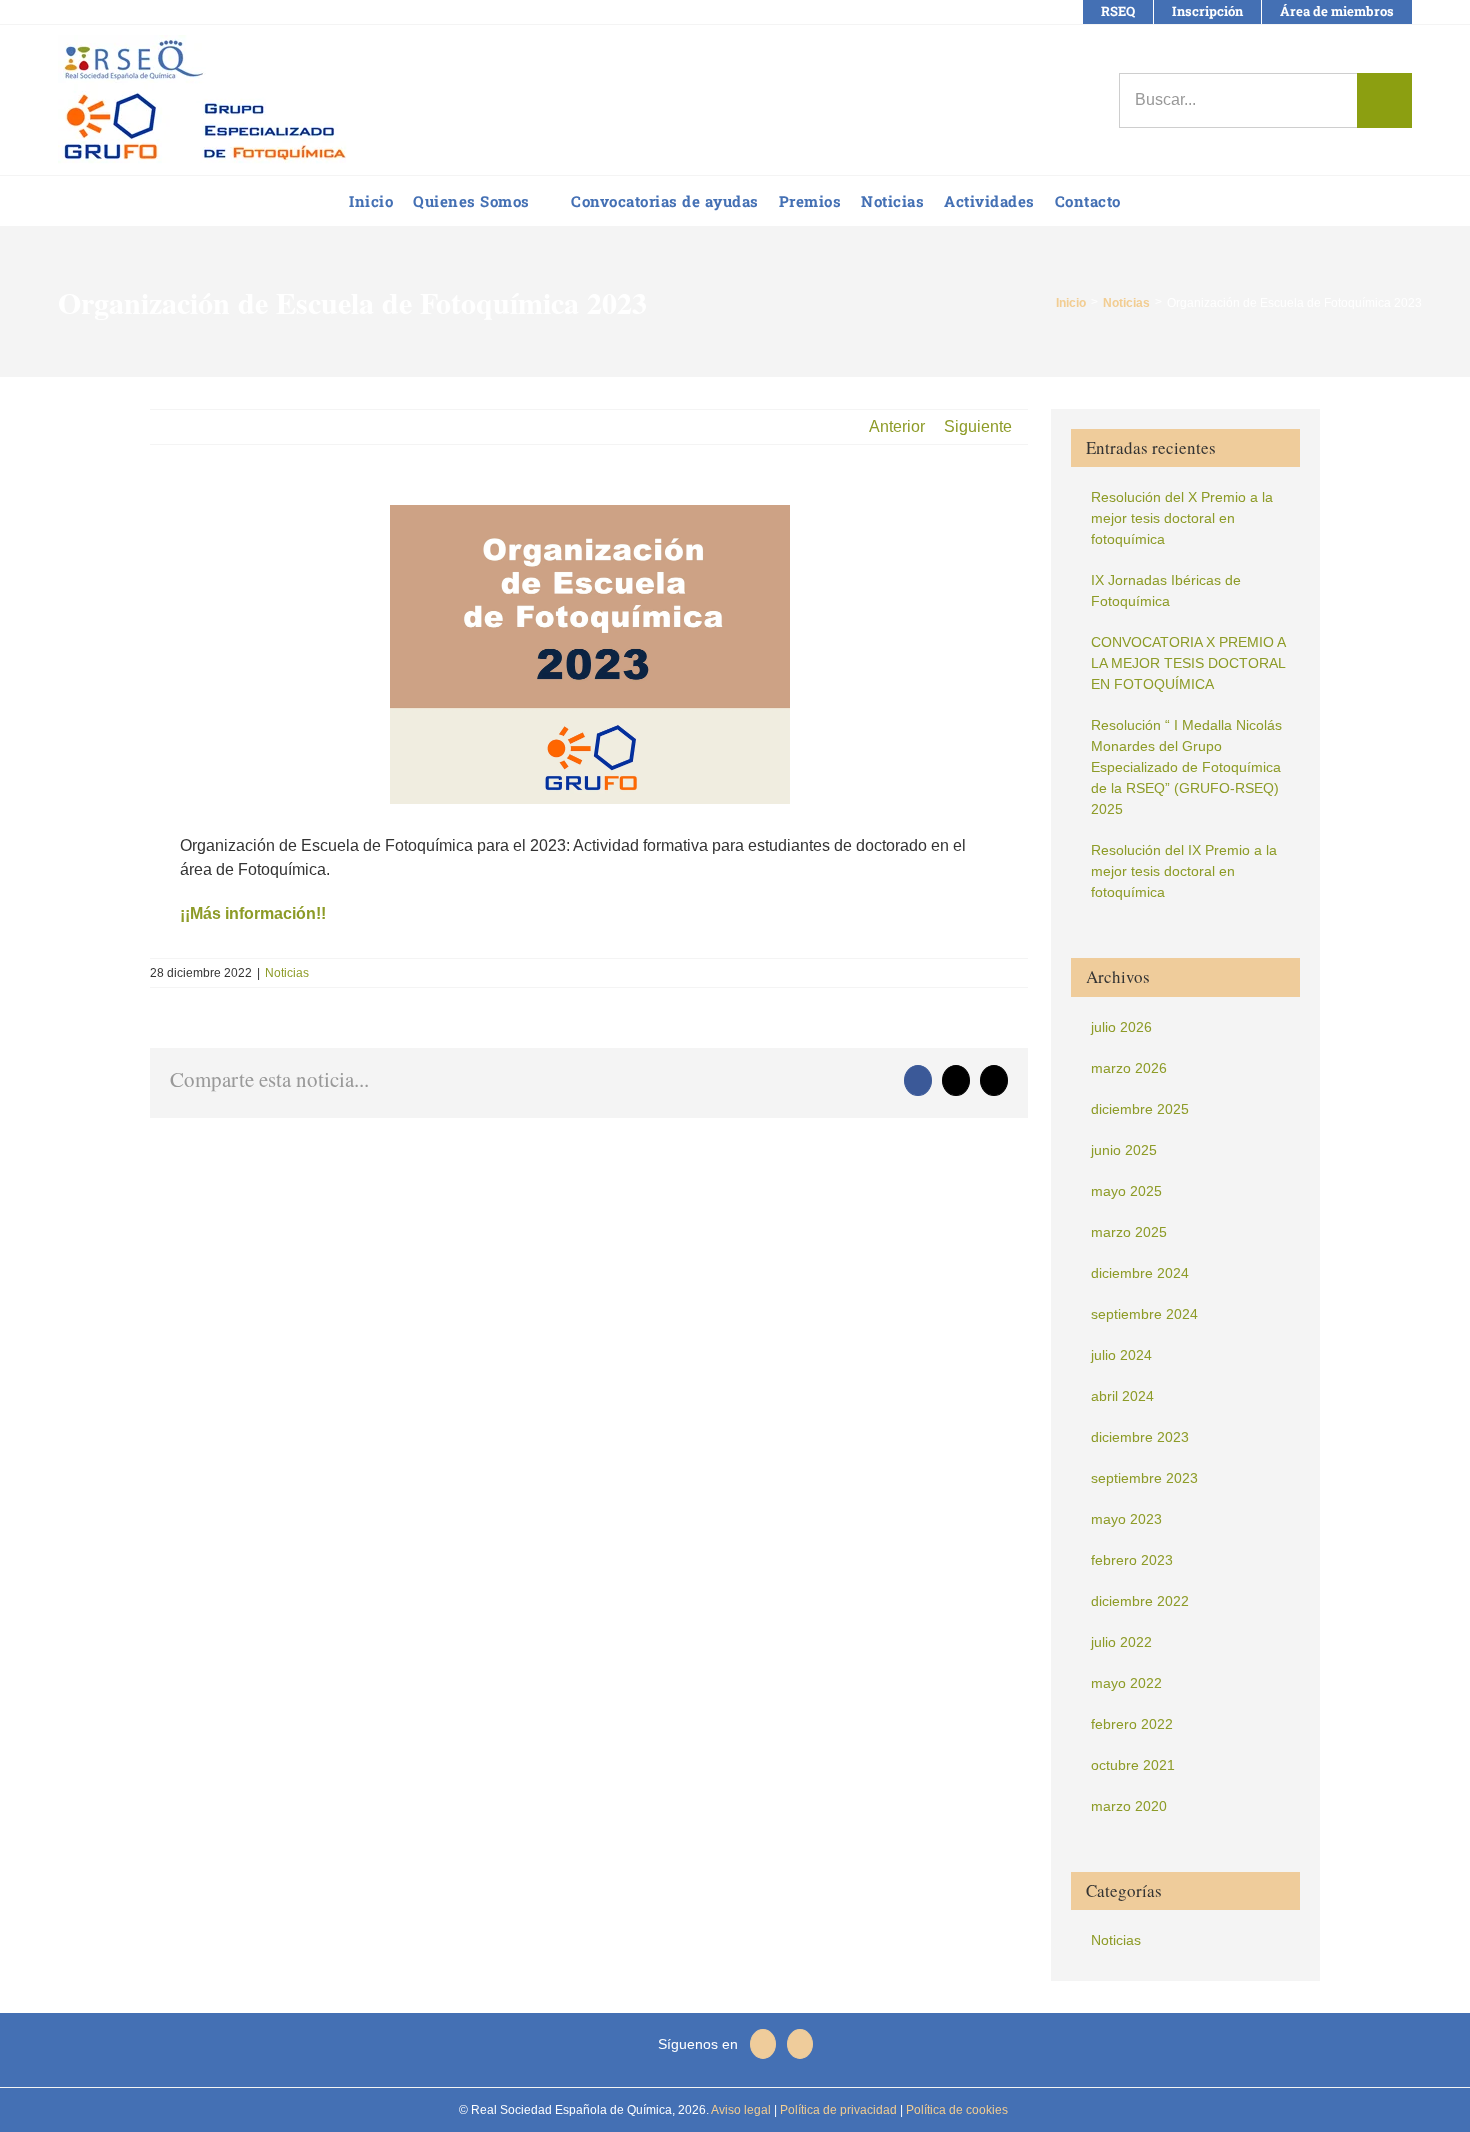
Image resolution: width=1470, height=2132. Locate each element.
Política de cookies (955, 2110)
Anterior (897, 426)
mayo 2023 (1126, 1519)
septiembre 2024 (1144, 1314)
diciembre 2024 (1140, 1273)
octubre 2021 (1133, 1765)
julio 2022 (1121, 1642)
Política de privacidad (837, 2110)
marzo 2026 (1129, 1068)
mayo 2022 (1126, 1683)
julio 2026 (1121, 1027)
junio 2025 (1124, 1150)
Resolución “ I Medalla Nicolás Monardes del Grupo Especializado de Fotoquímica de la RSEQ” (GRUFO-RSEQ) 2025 (1186, 767)
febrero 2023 (1132, 1560)
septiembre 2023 (1144, 1478)
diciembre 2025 (1140, 1109)
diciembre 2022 (1140, 1601)
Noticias (287, 973)
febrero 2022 (1132, 1724)
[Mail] (763, 2044)
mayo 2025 (1126, 1191)
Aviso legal (741, 2110)
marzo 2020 (1129, 1806)
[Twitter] (800, 2044)
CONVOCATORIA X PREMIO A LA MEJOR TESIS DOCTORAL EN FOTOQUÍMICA (1188, 663)
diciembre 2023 (1140, 1437)
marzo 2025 (1129, 1232)
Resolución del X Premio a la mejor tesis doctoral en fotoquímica (1182, 518)
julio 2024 (1121, 1355)
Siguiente (978, 426)
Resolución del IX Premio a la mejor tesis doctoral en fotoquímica (1184, 871)
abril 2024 (1122, 1396)
